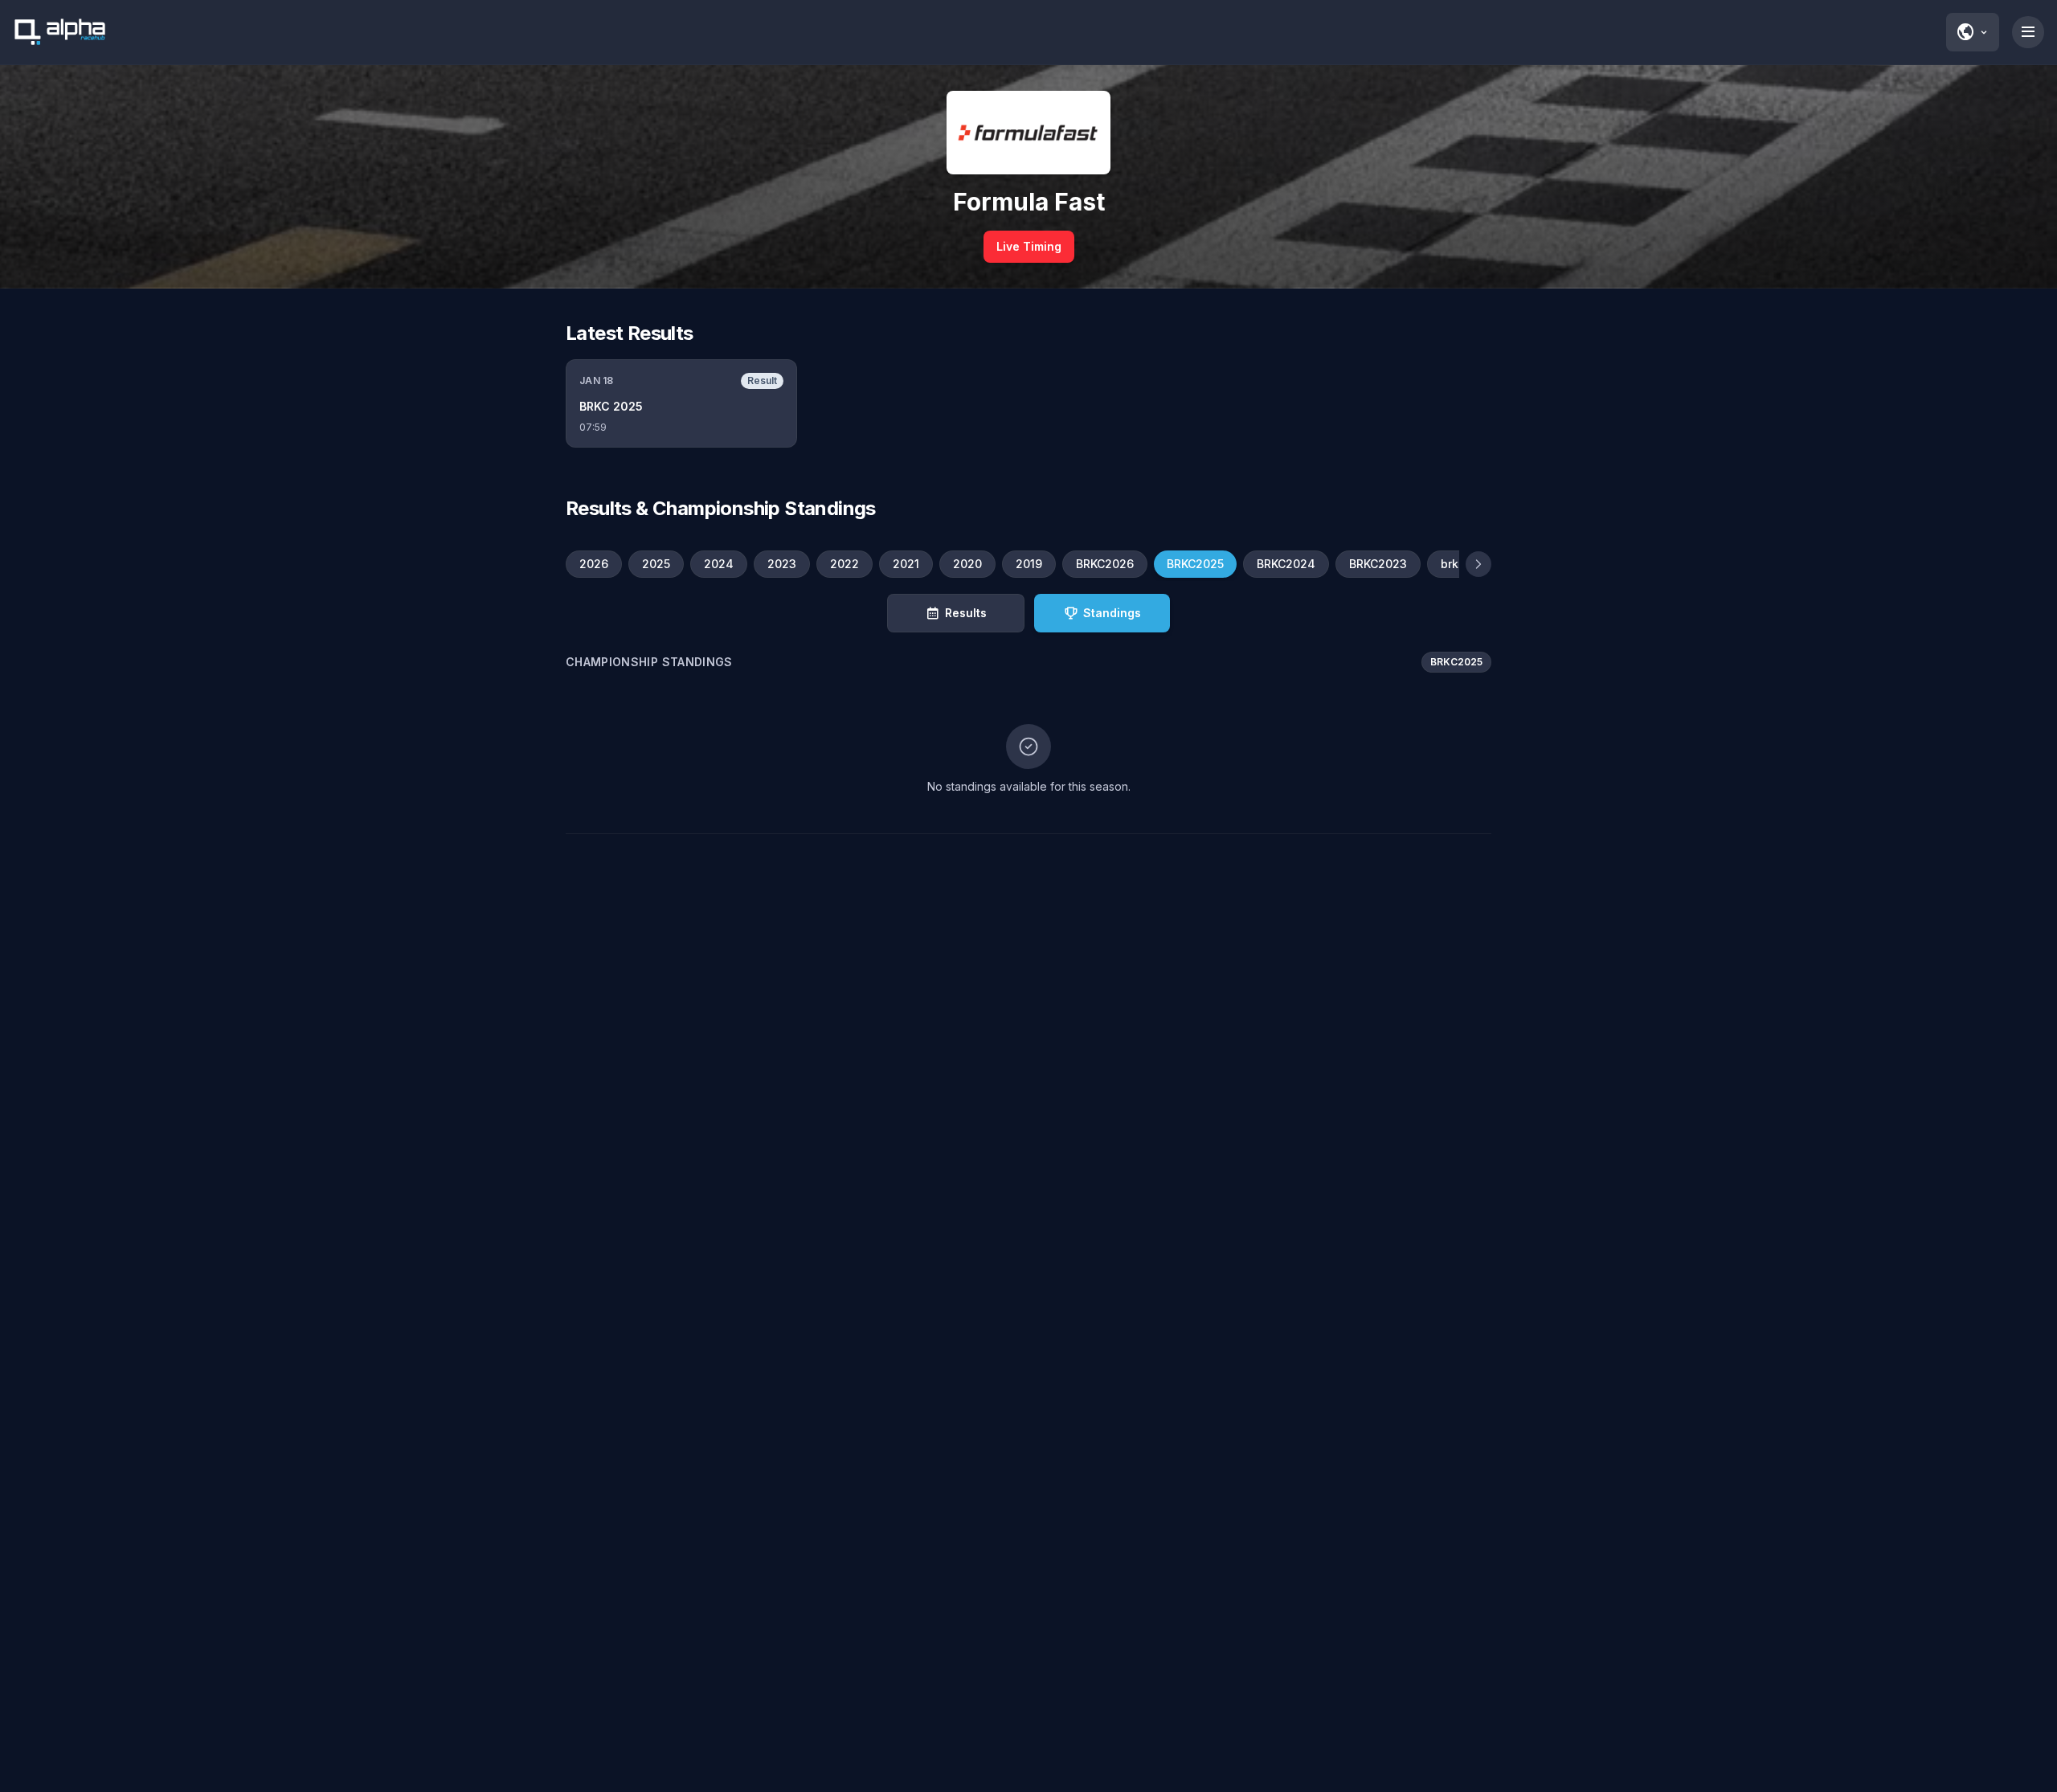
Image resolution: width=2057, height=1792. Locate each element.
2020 (967, 564)
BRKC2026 (1105, 564)
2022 (844, 564)
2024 (719, 564)
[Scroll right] (1478, 564)
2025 (656, 564)
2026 (594, 564)
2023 (782, 564)
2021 (906, 564)
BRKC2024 (1286, 564)
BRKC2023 (1378, 564)
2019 (1029, 564)
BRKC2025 (1195, 564)
